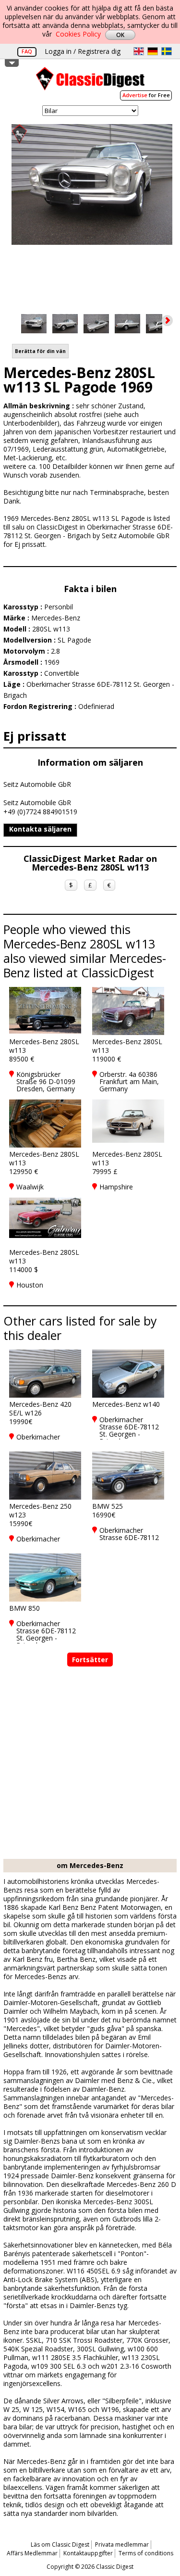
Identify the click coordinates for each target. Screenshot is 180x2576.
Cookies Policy (78, 34)
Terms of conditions (146, 2553)
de (153, 51)
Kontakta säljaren (40, 829)
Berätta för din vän (40, 351)
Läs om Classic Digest (60, 2544)
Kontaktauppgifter (88, 2553)
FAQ (27, 51)
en (139, 51)
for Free (146, 95)
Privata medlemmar (122, 2544)
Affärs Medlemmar (32, 2553)
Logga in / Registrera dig (83, 51)
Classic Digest (90, 82)
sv (167, 51)
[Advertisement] (90, 1764)
